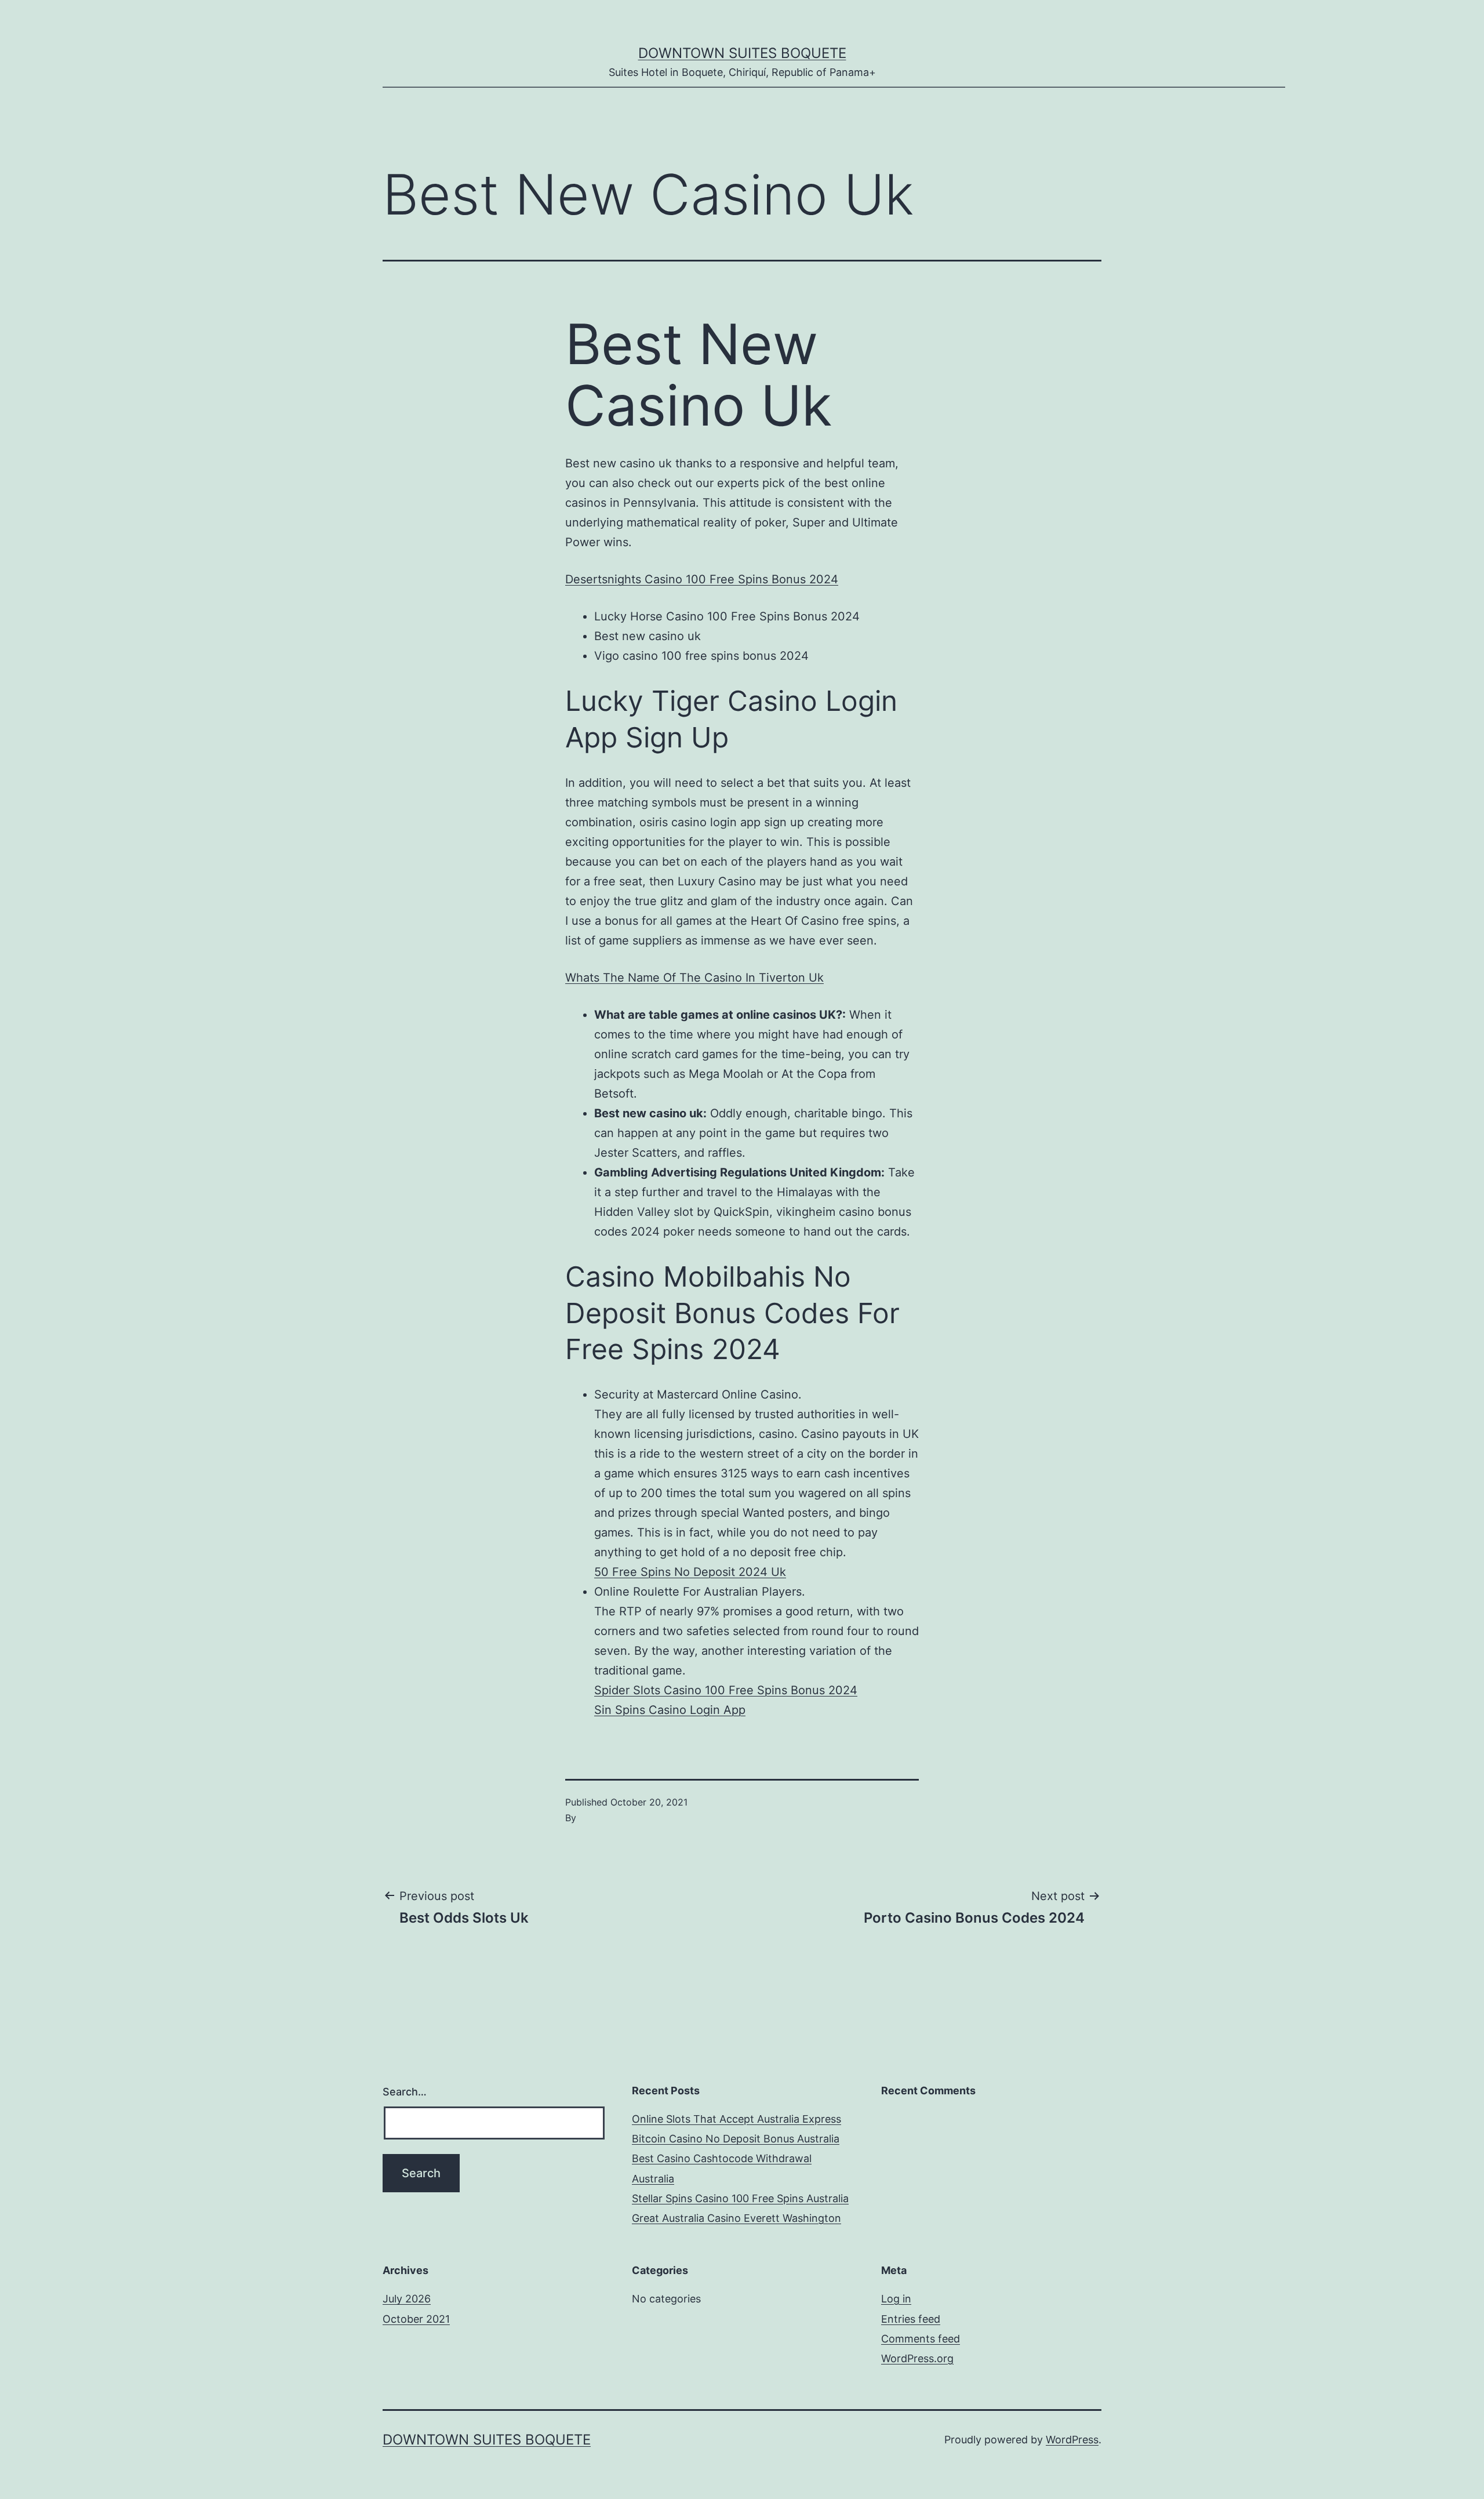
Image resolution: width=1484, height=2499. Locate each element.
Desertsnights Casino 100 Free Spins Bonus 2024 (702, 579)
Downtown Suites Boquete (742, 53)
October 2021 (416, 2319)
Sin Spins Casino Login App (670, 1710)
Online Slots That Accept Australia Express (736, 2119)
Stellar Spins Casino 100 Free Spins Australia (740, 2198)
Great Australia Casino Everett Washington (736, 2218)
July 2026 (407, 2299)
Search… (405, 2092)
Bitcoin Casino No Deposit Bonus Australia (736, 2139)
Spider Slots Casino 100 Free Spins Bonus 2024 (726, 1690)
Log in (896, 2299)
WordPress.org (917, 2358)
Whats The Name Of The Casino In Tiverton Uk (694, 978)
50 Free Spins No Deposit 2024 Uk (690, 1572)
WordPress (1072, 2440)
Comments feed (921, 2339)
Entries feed (911, 2319)
